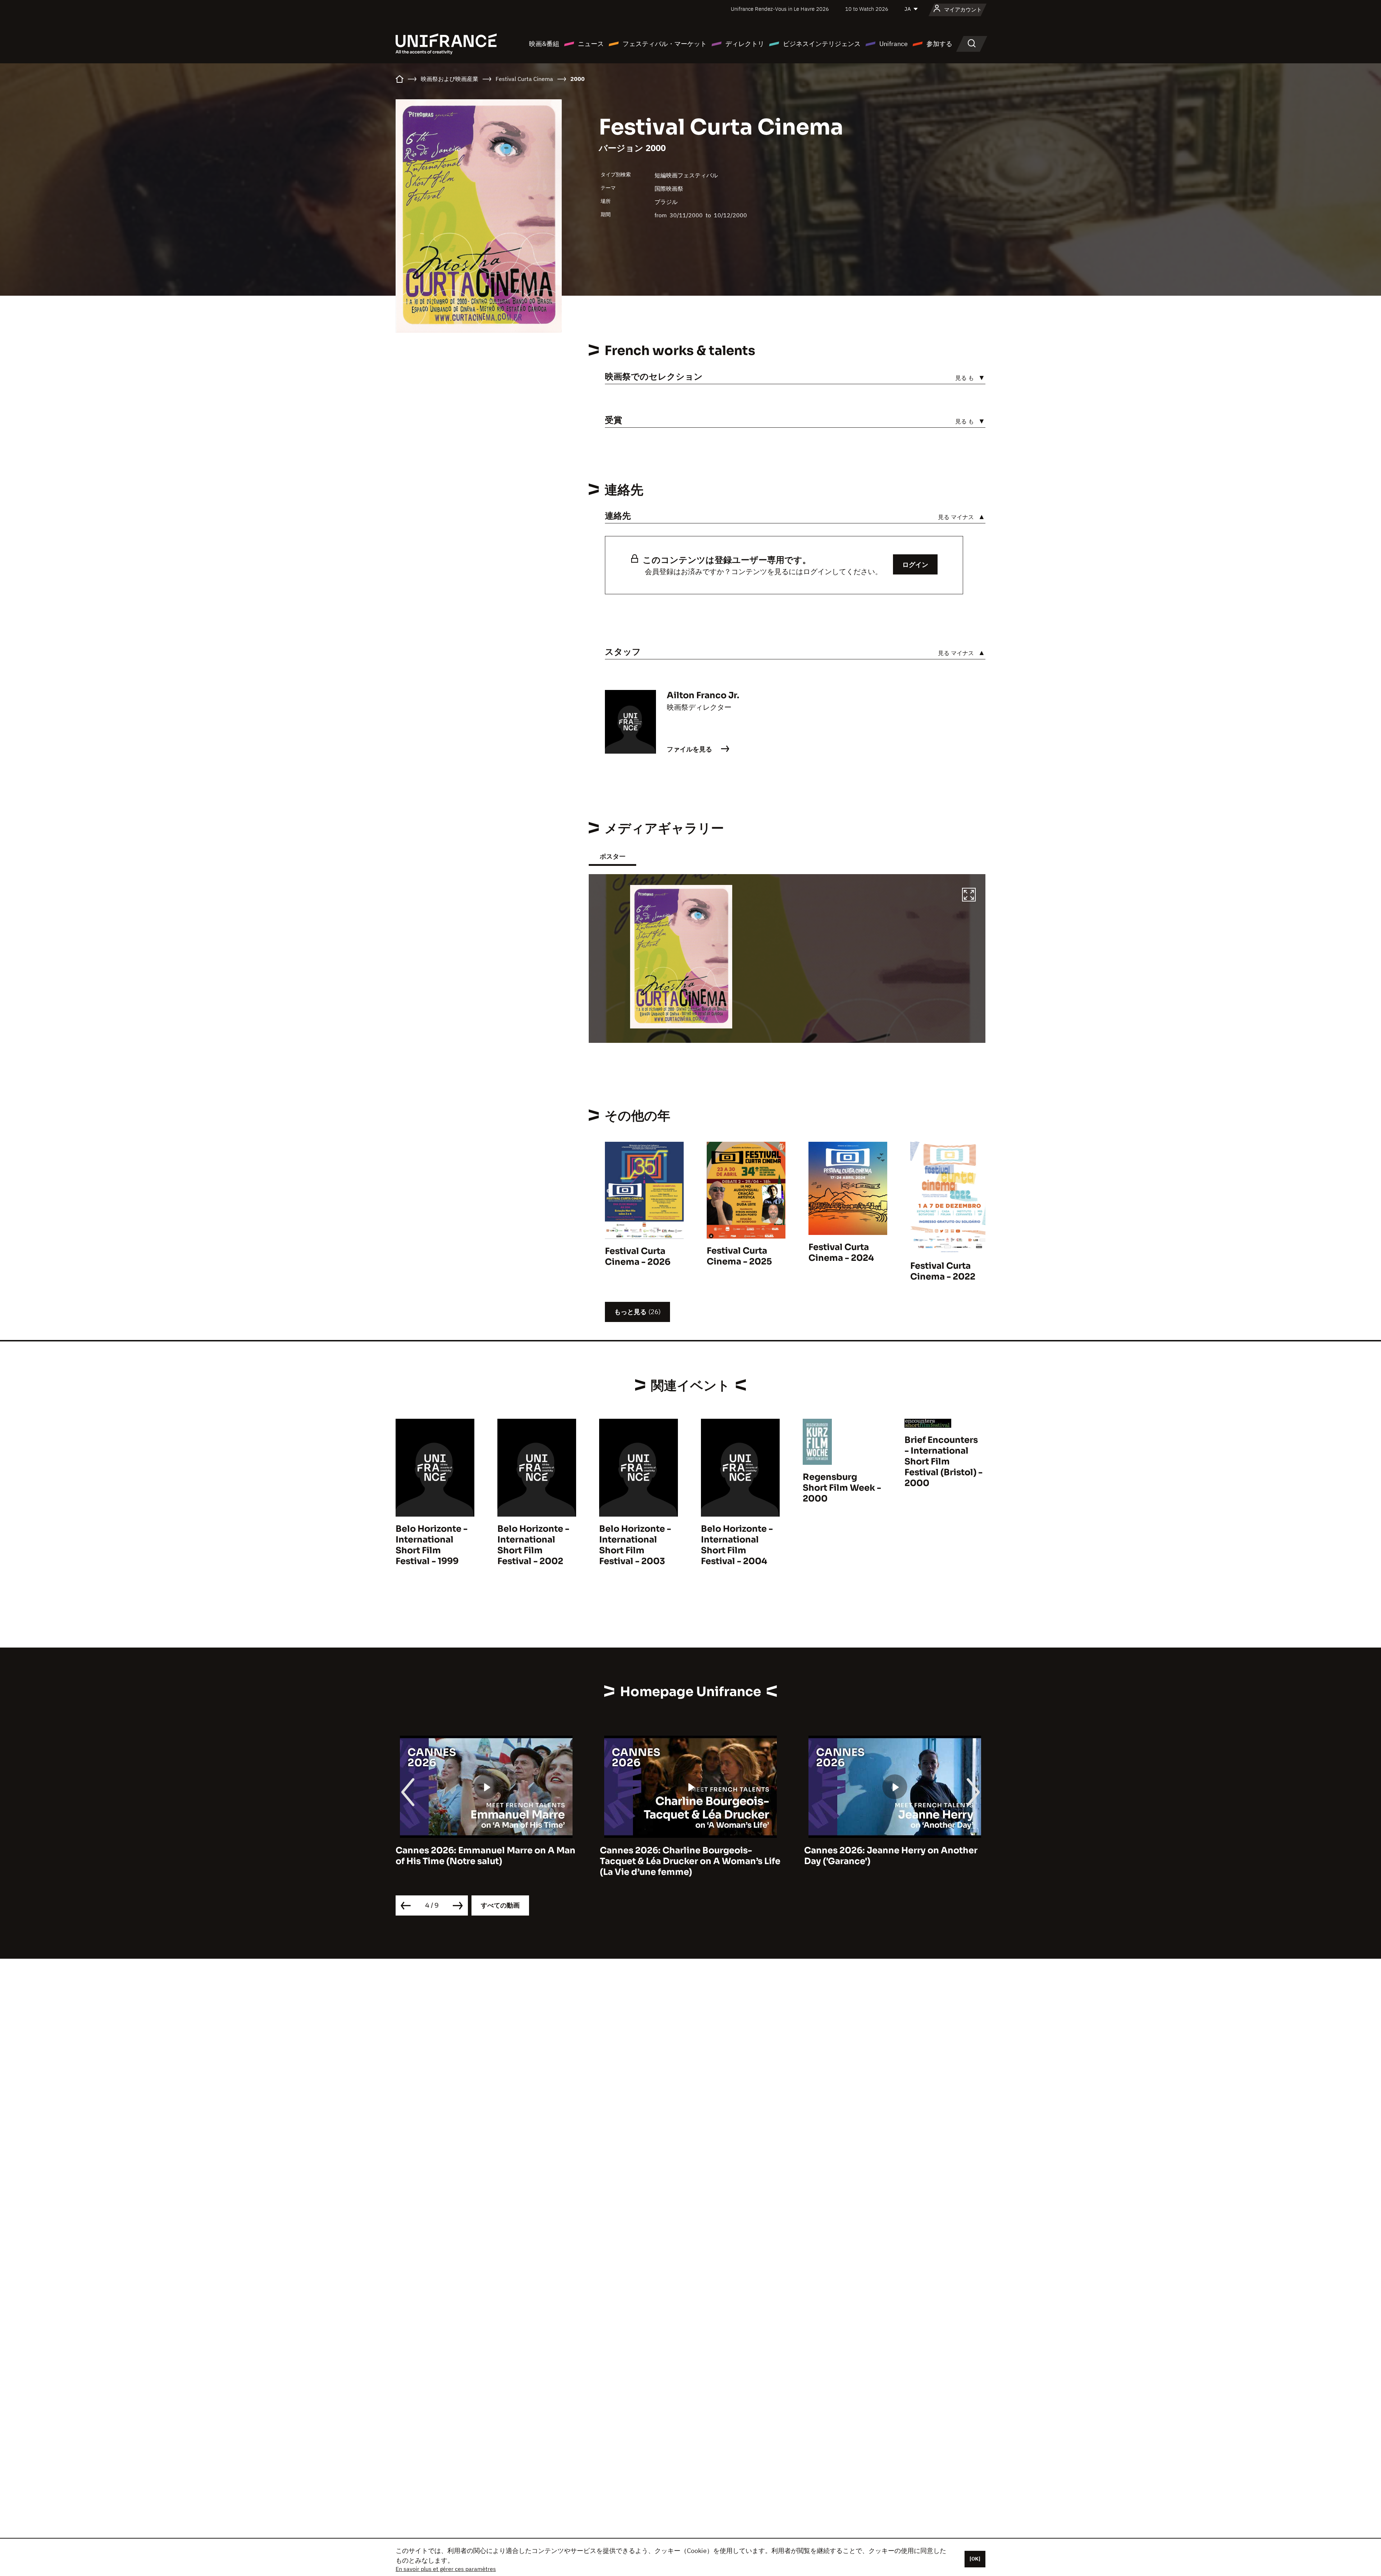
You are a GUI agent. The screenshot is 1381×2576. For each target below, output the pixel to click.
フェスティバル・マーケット (665, 44)
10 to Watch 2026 (867, 9)
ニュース (591, 44)
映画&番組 (544, 44)
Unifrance (894, 44)
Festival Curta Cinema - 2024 (841, 1253)
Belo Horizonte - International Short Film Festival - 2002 (533, 1545)
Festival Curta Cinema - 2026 (638, 1257)
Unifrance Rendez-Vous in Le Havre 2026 (780, 9)
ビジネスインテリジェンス (822, 44)
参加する (939, 44)
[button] (969, 896)
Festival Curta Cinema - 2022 (943, 1271)
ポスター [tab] (612, 856)
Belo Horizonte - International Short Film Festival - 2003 (635, 1545)
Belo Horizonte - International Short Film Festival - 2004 (737, 1545)
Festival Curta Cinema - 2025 (739, 1256)
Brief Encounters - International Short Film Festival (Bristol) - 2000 (944, 1462)
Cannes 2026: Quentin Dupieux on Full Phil (684, 1856)
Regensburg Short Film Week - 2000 (842, 1488)
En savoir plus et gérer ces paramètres (446, 2569)
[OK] (975, 2559)
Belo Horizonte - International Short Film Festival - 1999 (432, 1545)
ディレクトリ (745, 44)
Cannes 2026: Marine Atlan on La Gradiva (895, 1850)
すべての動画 (500, 1905)
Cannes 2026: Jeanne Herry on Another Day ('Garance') (482, 1856)
